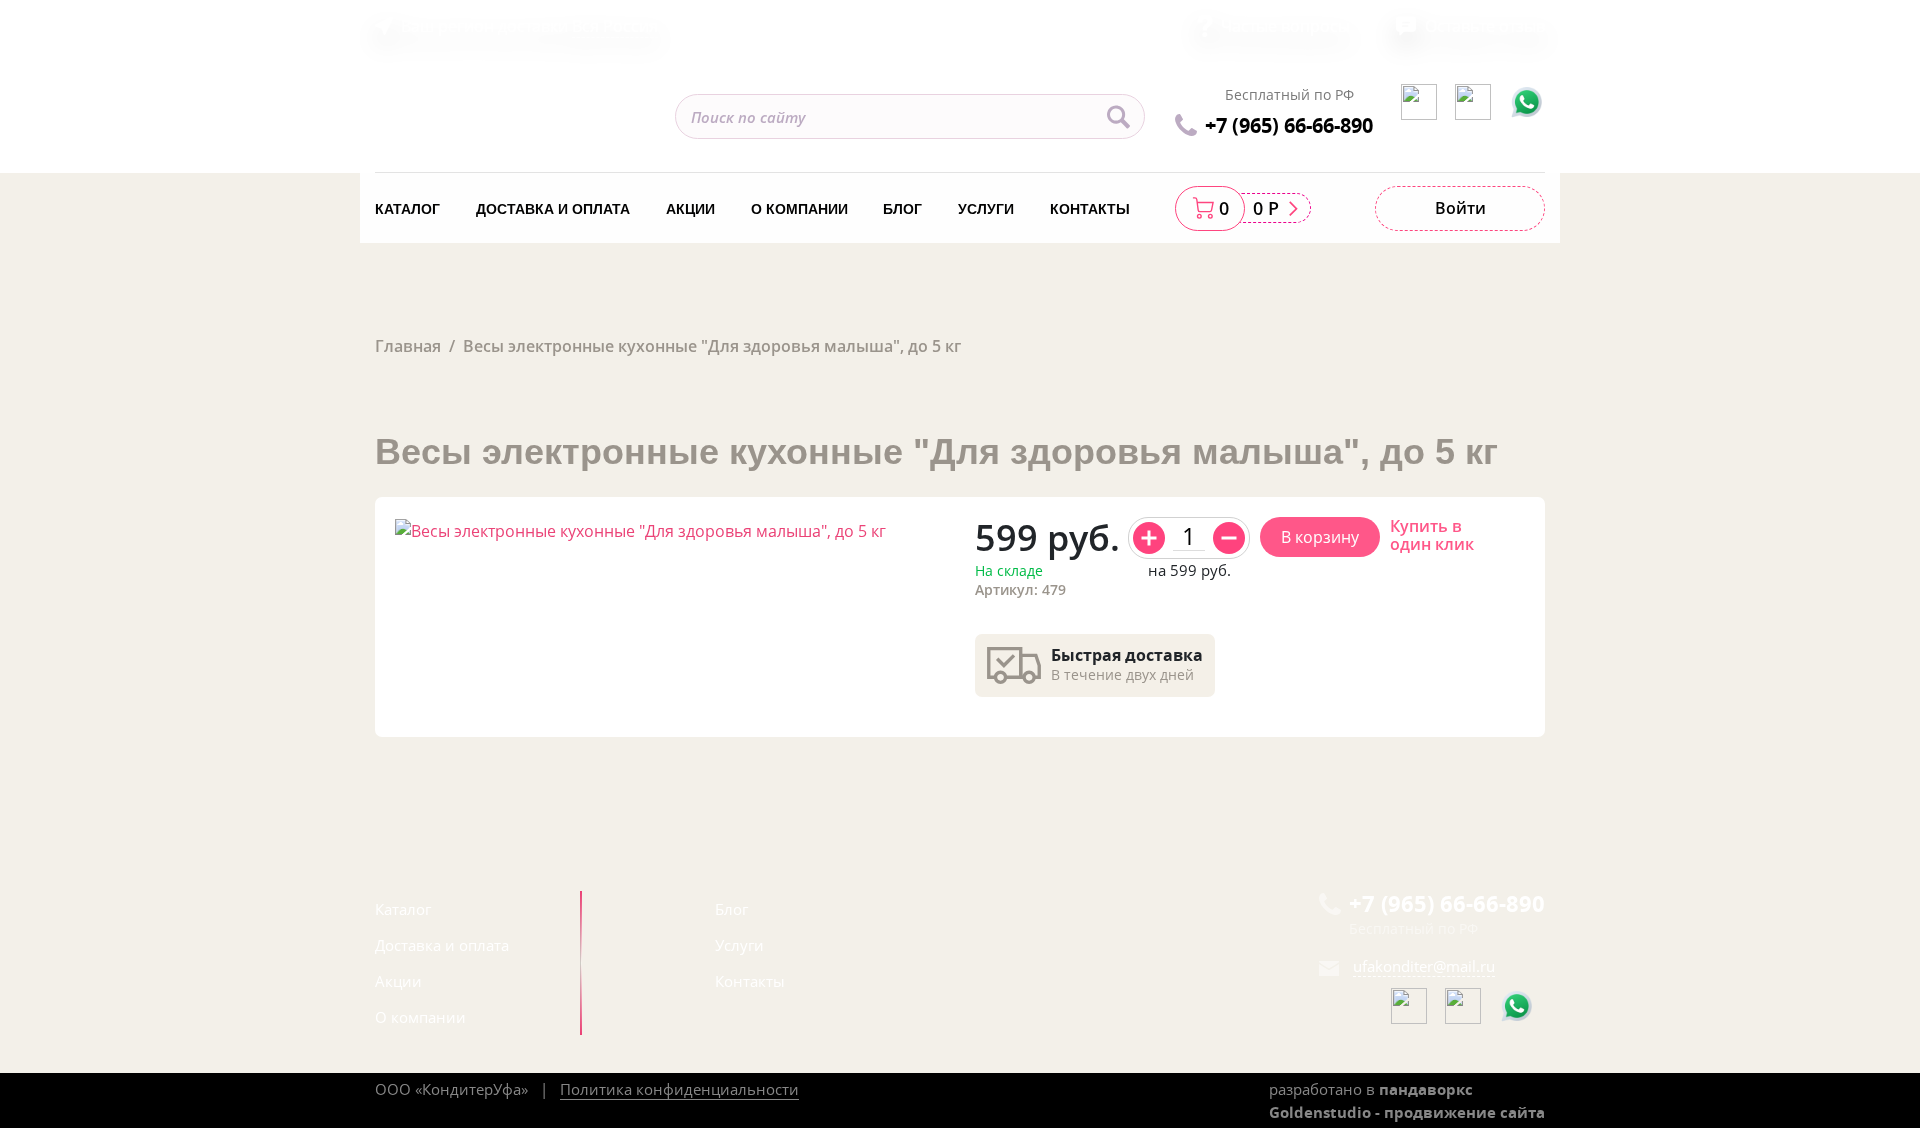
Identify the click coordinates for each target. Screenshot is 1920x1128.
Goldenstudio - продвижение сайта (1407, 1112)
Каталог (407, 209)
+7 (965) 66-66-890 (1289, 125)
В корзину (1320, 537)
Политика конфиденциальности (679, 1089)
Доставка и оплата (553, 209)
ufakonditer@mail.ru (1424, 966)
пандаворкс (1426, 1089)
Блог (902, 209)
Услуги (986, 209)
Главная (408, 346)
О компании (799, 209)
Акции (690, 209)
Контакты (1090, 209)
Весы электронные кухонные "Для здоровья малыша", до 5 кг (712, 346)
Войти (1460, 208)
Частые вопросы (1285, 26)
